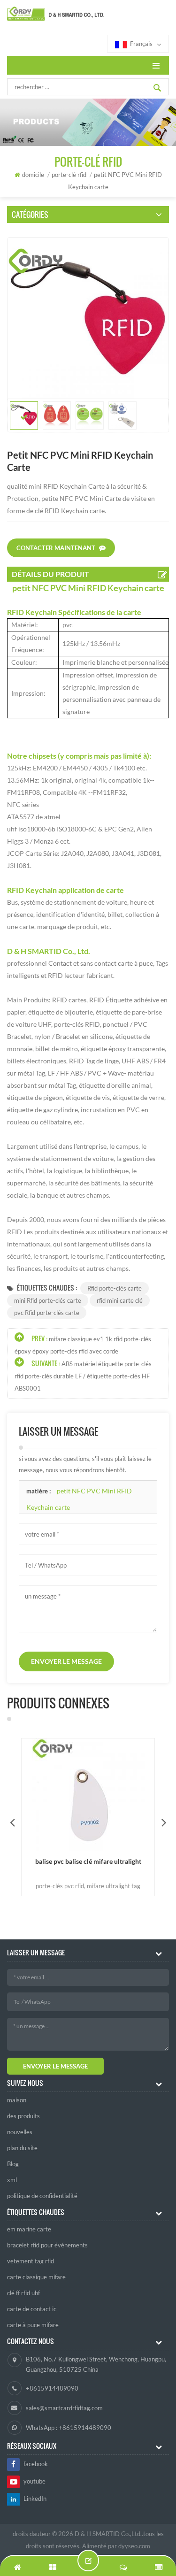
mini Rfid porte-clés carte (48, 1300)
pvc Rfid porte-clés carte (47, 1313)
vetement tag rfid (31, 2261)
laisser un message (88, 2561)
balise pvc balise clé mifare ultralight (88, 1861)
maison (17, 2100)
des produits (23, 2116)
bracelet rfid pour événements (47, 2245)
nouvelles (20, 2132)
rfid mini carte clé (120, 1300)
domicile (33, 175)
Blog (13, 2164)
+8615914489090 (52, 2388)
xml (12, 2180)
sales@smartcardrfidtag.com (64, 2408)
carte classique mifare (36, 2277)
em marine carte (29, 2229)
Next (164, 1822)
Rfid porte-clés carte (115, 1288)
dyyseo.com (134, 2546)
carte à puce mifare (33, 2325)
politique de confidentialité (42, 2196)
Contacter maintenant (56, 548)
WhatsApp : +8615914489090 (69, 2428)
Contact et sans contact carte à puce (100, 963)
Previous (12, 1822)
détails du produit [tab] (50, 574)
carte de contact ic (32, 2309)
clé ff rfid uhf (23, 2293)
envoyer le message (66, 1661)
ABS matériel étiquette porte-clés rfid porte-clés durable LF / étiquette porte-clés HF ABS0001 (83, 1376)
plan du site (22, 2148)
